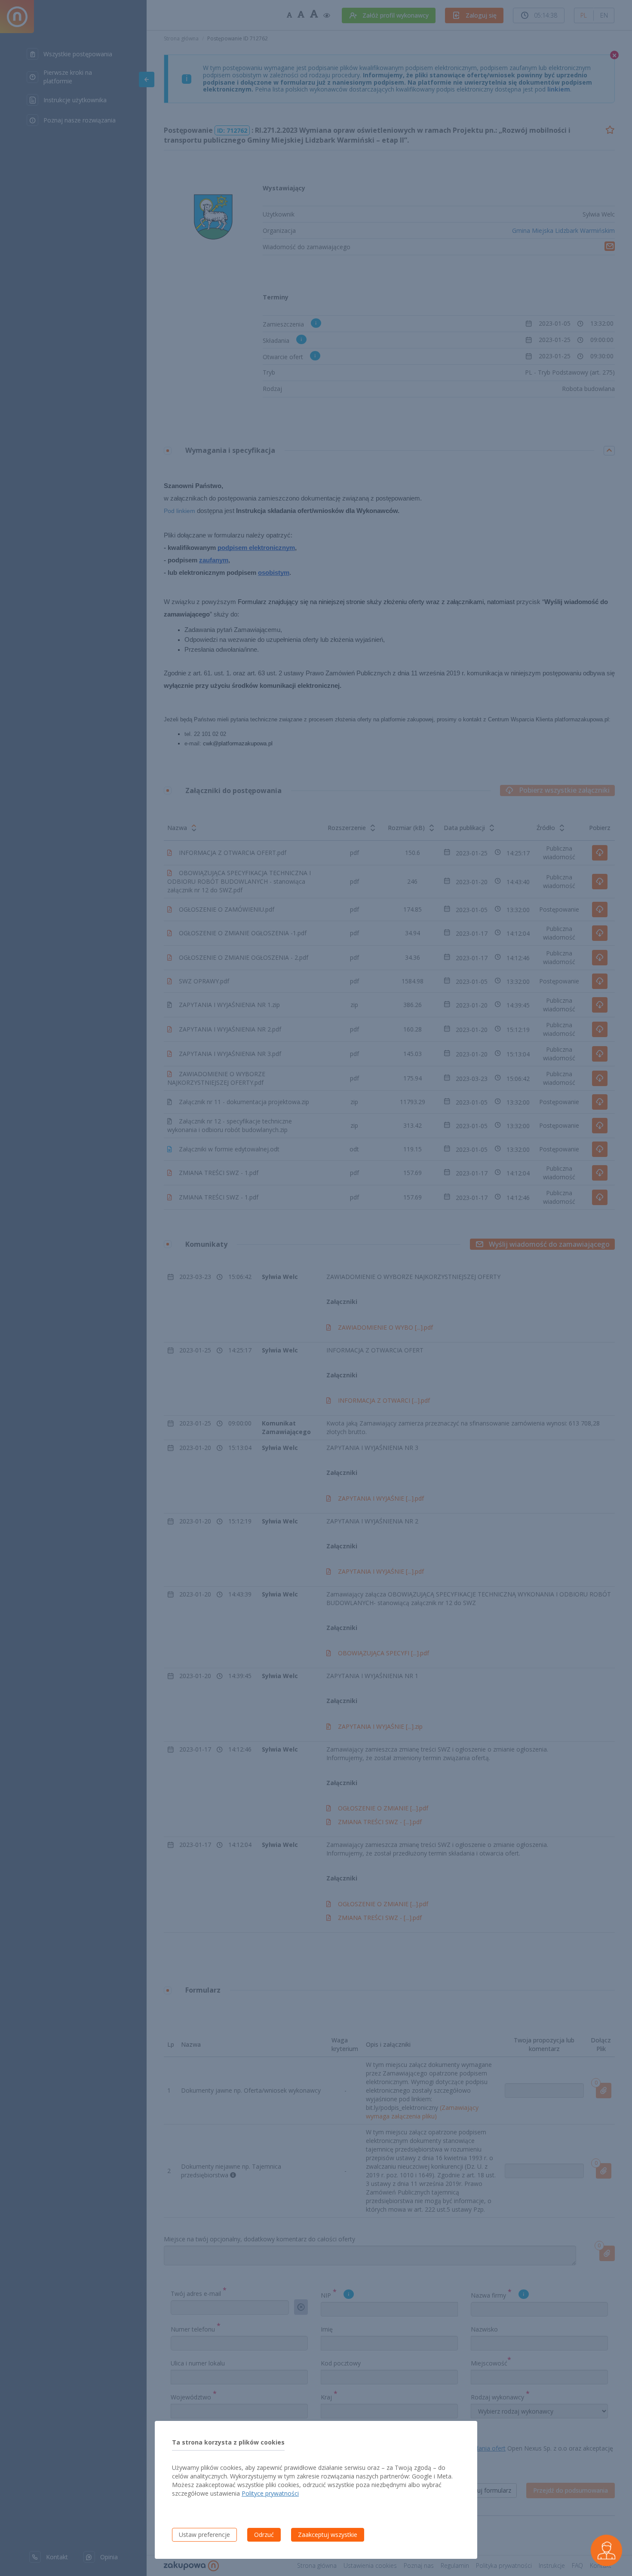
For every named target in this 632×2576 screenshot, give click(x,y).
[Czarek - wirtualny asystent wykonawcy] (606, 2550)
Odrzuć (264, 2535)
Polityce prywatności (270, 2493)
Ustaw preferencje (204, 2535)
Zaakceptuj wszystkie (328, 2535)
